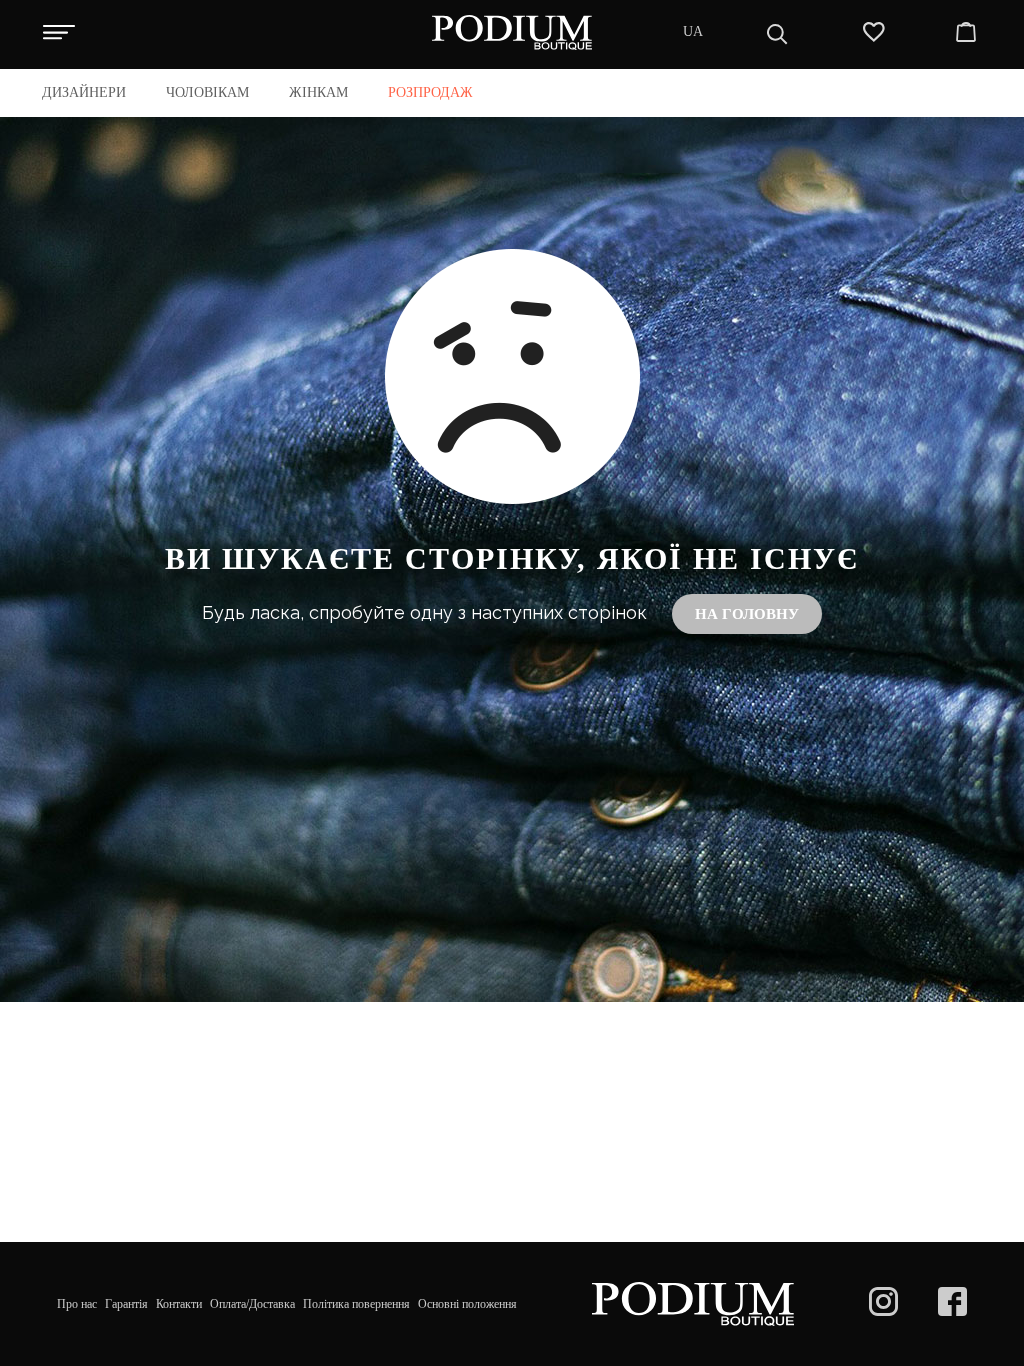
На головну (747, 614)
